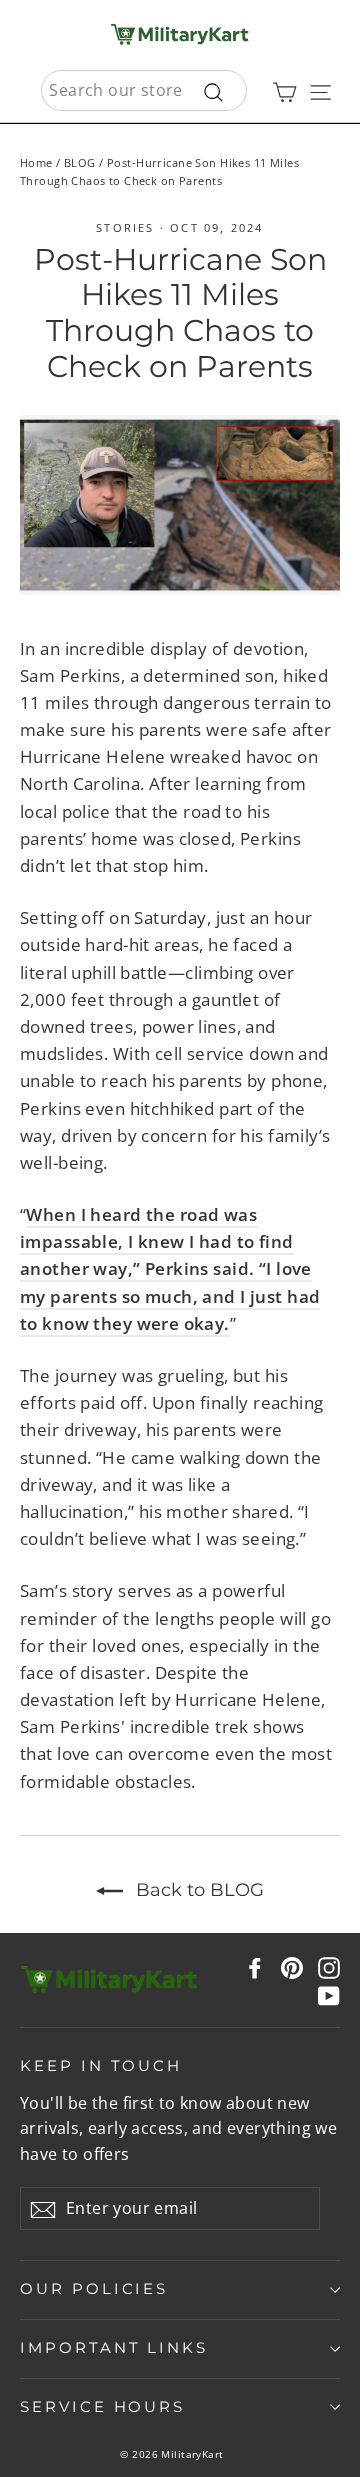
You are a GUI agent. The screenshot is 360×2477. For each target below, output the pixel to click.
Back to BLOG (197, 1890)
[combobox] (143, 91)
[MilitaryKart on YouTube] (329, 1993)
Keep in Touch (101, 2066)
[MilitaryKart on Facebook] (255, 1966)
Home (36, 162)
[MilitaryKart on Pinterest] (292, 1966)
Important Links (114, 2348)
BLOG (80, 162)
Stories (125, 227)
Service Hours (102, 2407)
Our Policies (94, 2289)
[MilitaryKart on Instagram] (329, 1966)
